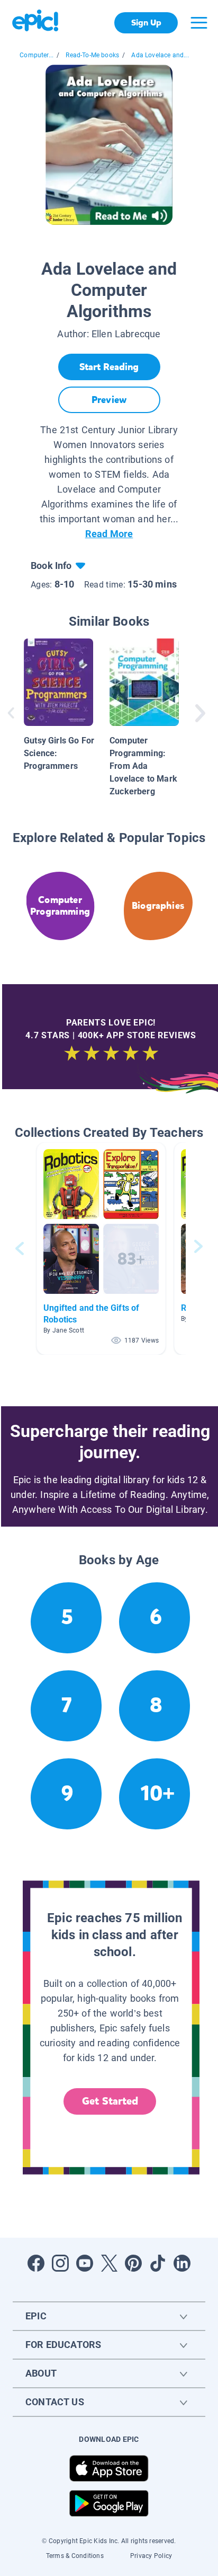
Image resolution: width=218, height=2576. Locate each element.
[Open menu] (199, 23)
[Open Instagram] (60, 2263)
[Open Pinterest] (133, 2263)
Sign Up (146, 23)
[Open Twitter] (109, 2263)
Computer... (37, 55)
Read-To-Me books (92, 55)
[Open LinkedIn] (182, 2263)
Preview (109, 400)
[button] (101, 1248)
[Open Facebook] (36, 2263)
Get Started (110, 2101)
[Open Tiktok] (158, 2263)
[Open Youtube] (85, 2263)
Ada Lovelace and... (160, 55)
